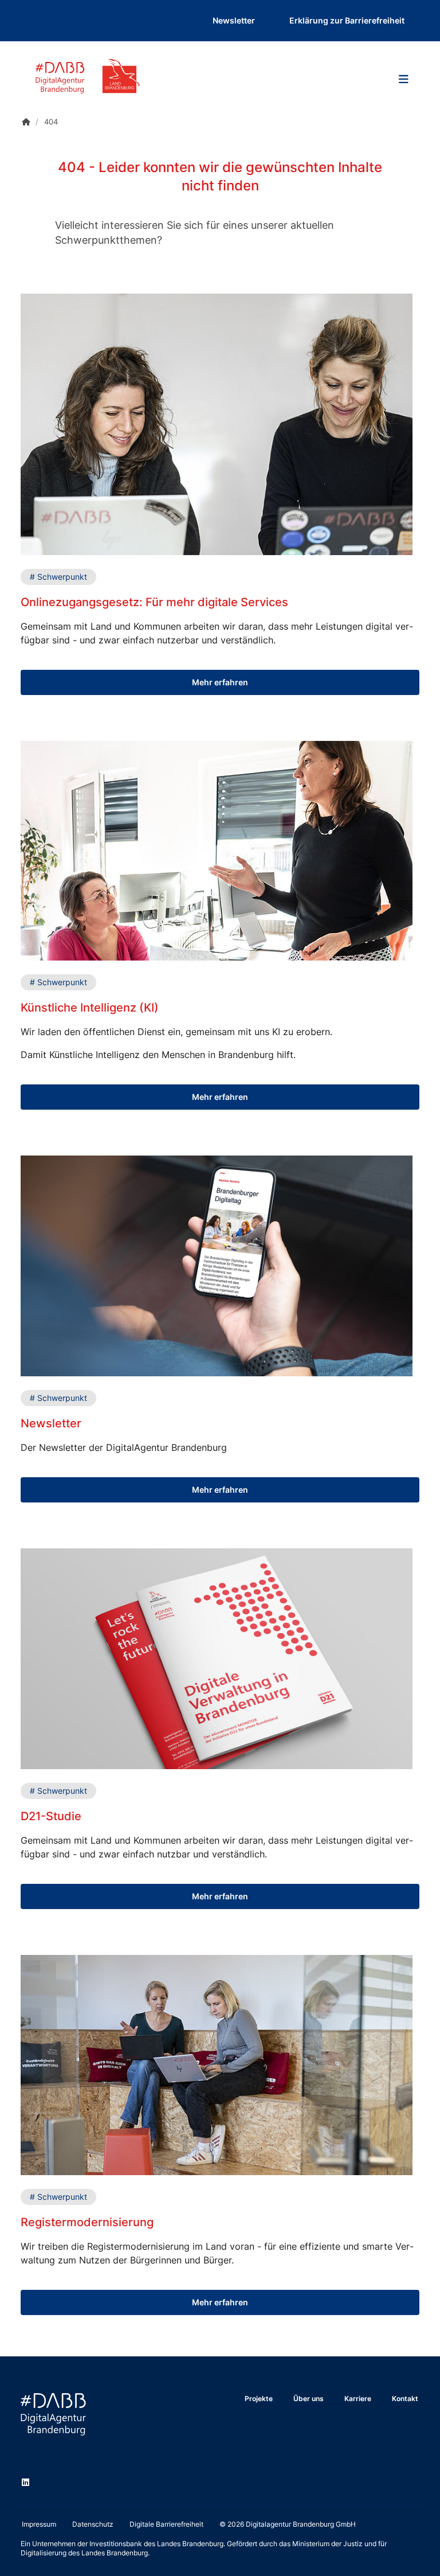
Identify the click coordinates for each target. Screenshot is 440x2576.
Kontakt (405, 2399)
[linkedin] (27, 2484)
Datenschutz (93, 2524)
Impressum (39, 2524)
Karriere (358, 2399)
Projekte (259, 2399)
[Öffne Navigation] (403, 79)
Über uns (309, 2399)
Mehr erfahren (220, 682)
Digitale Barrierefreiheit (166, 2524)
